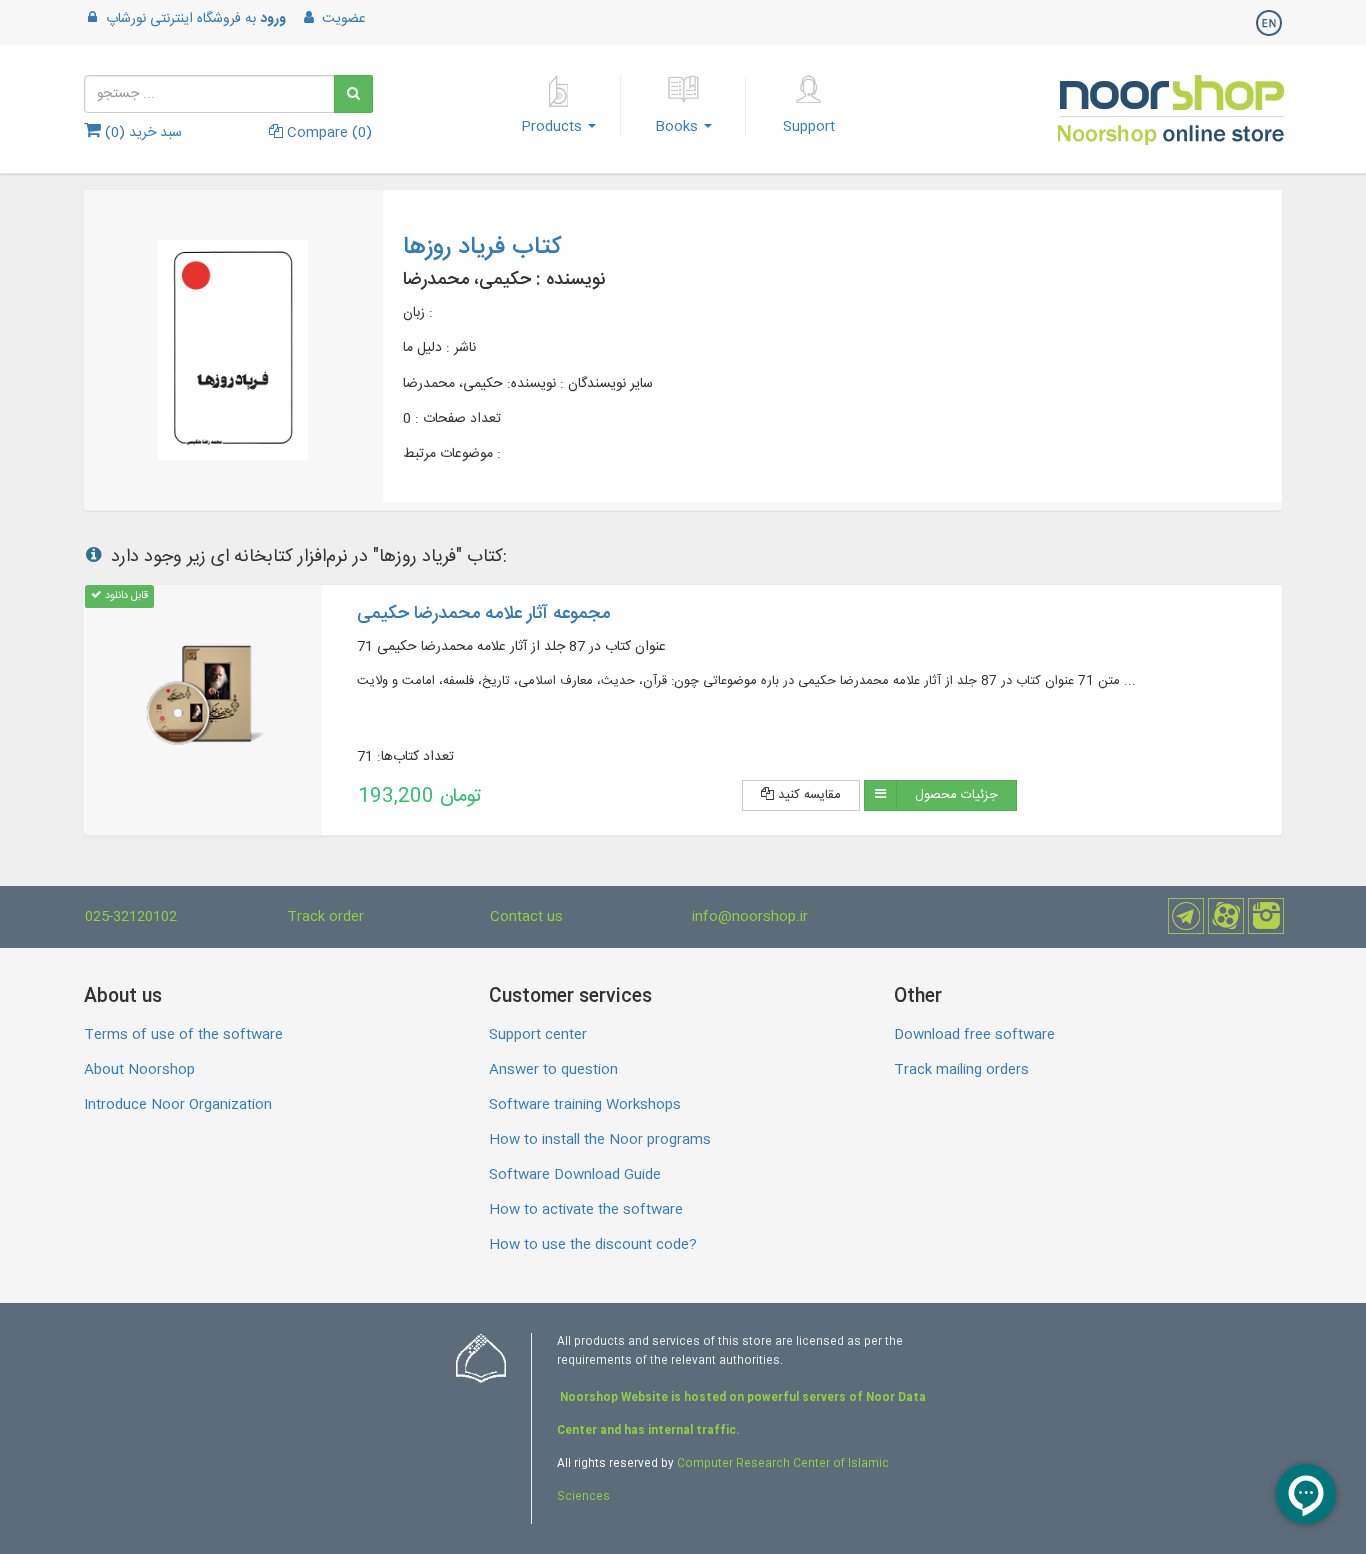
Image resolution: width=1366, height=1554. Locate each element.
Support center (538, 1035)
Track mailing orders (961, 1070)
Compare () (327, 133)
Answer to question (553, 1070)
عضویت (342, 19)
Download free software (974, 1035)
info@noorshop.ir (750, 917)
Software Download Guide (575, 1175)
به (196, 19)
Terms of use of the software (183, 1035)
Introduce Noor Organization (178, 1105)
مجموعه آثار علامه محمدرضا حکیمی (483, 614)
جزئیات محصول (956, 795)
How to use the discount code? (593, 1245)
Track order (325, 917)
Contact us (526, 917)
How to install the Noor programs (600, 1140)
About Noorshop (139, 1070)
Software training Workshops (585, 1105)
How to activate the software (586, 1210)
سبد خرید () (141, 133)
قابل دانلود (125, 595)
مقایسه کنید (807, 795)
